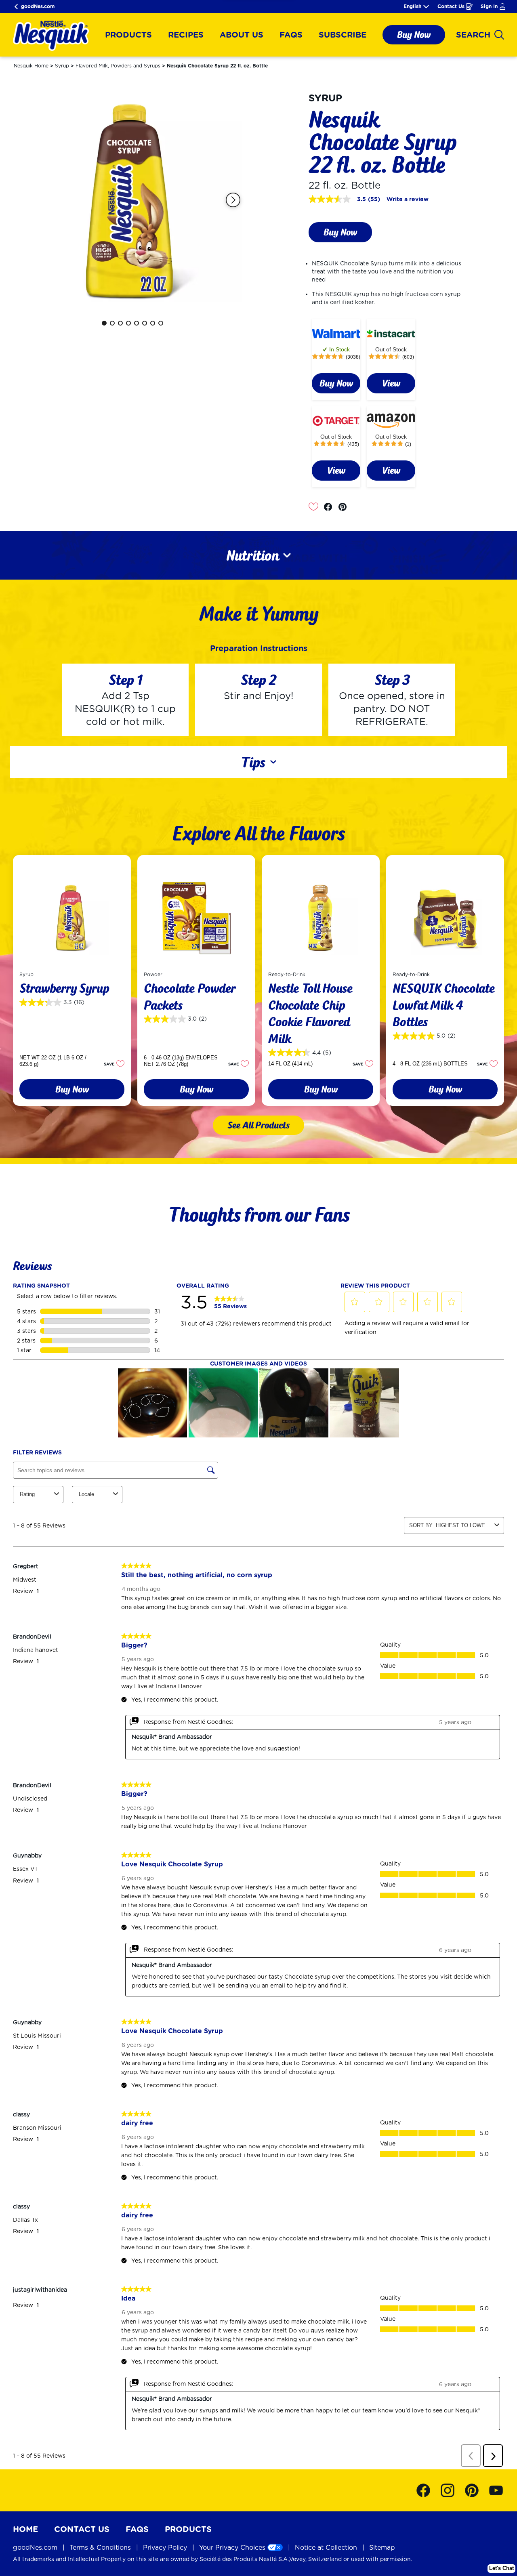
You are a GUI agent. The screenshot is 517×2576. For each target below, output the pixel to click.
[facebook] (330, 507)
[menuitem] (128, 35)
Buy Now (414, 35)
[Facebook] (427, 2490)
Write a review (408, 199)
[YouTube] (496, 2490)
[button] (233, 200)
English (412, 6)
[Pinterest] (476, 2490)
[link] (336, 383)
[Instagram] (452, 2490)
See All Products (258, 1125)
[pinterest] (345, 507)
